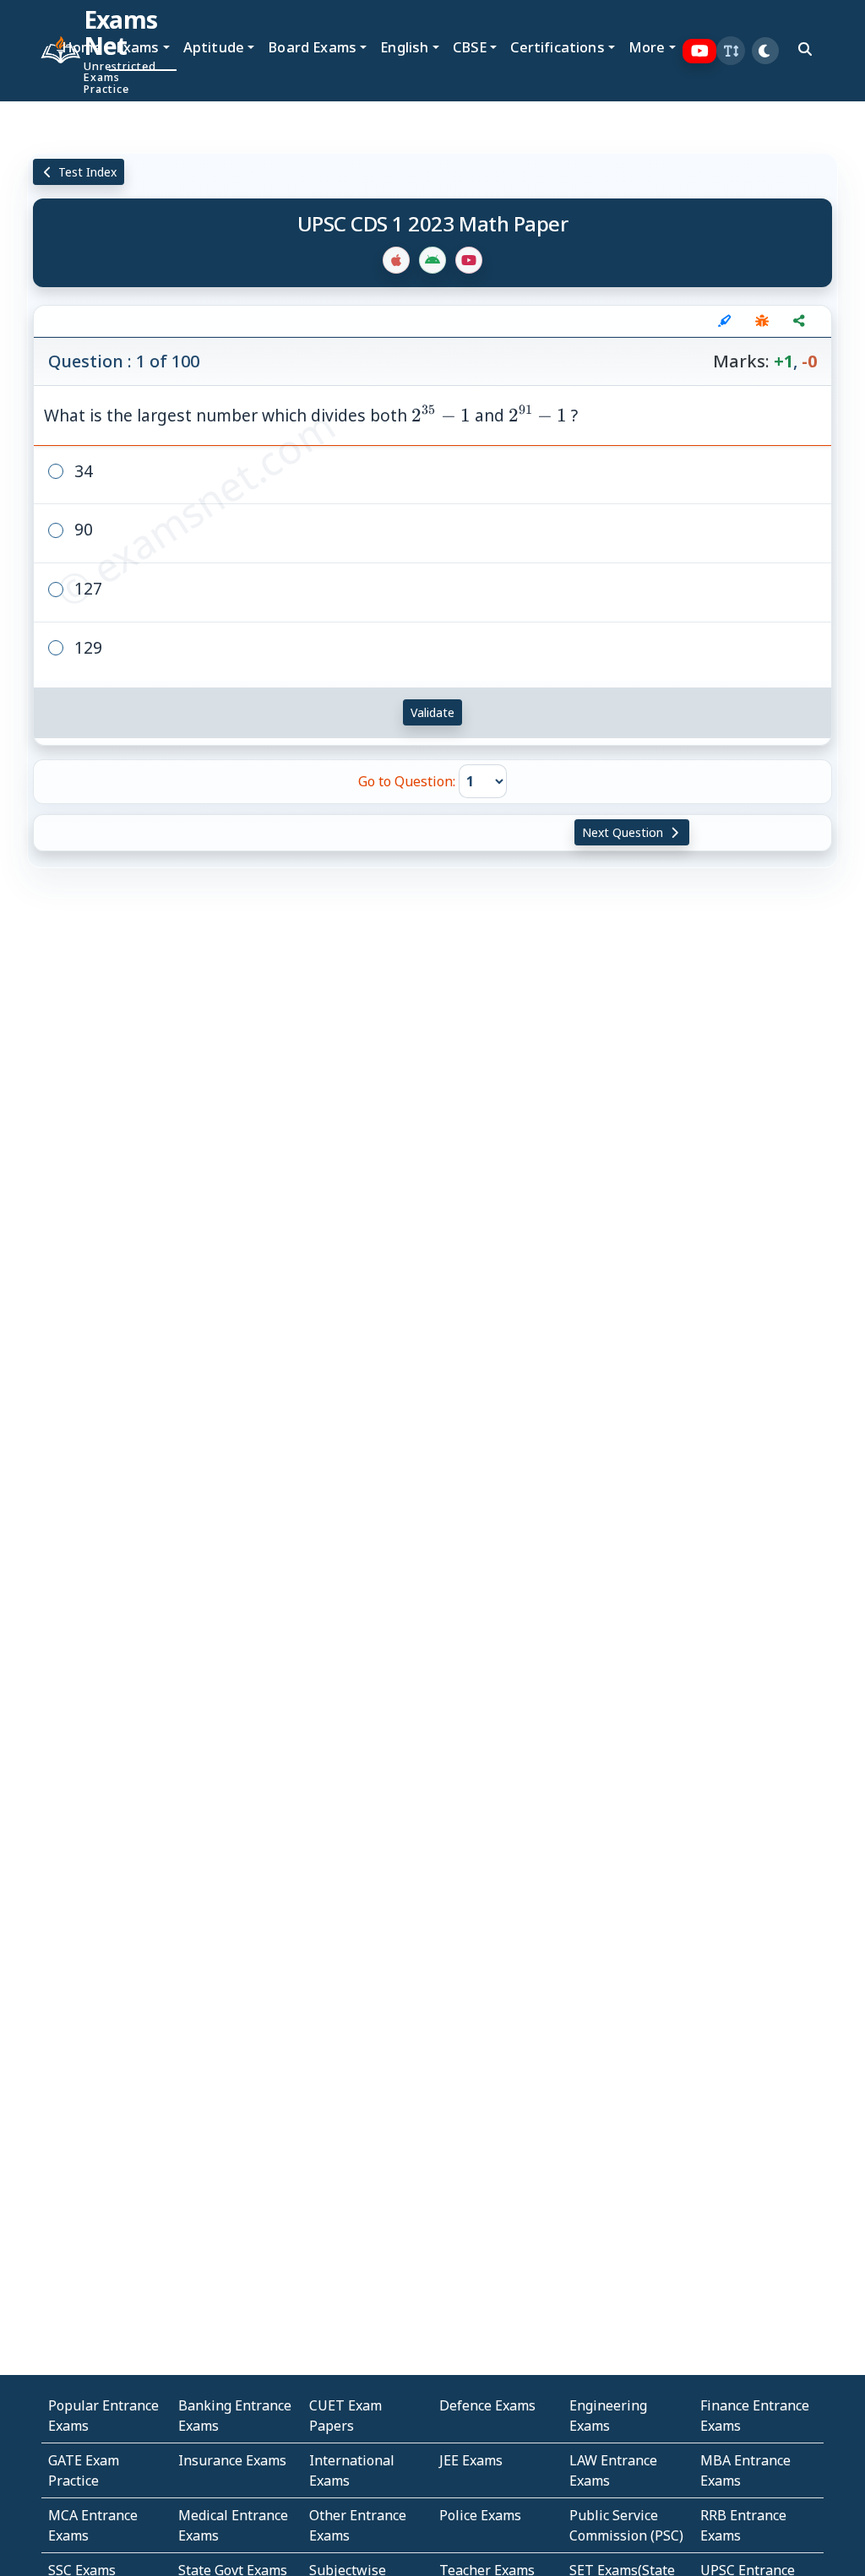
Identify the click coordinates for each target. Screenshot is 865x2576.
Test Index (86, 172)
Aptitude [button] (214, 47)
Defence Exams (487, 2405)
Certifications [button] (557, 47)
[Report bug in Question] (762, 321)
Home (82, 47)
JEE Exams (471, 2460)
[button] (731, 51)
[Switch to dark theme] (765, 51)
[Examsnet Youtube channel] (700, 51)
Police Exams (480, 2515)
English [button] (404, 47)
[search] (805, 49)
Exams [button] (138, 47)
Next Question (624, 832)
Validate (432, 712)
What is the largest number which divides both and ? (311, 415)
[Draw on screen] (725, 321)
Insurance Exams (232, 2460)
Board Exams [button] (312, 47)
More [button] (647, 47)
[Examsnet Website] (48, 51)
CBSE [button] (470, 47)
